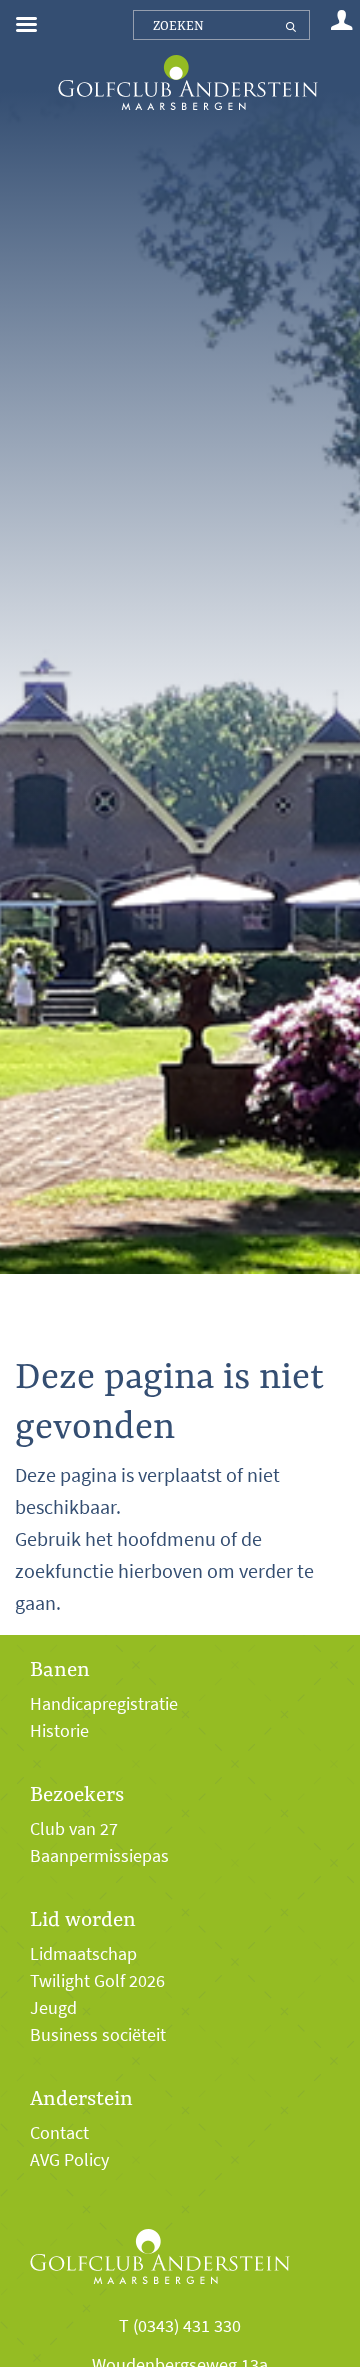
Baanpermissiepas (99, 1856)
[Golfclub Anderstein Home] (187, 57)
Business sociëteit (98, 2035)
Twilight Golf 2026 (97, 1981)
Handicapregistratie (104, 1704)
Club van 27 (74, 1829)
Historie (59, 1731)
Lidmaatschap (83, 1954)
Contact (59, 2133)
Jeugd (53, 2008)
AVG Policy (69, 2160)
